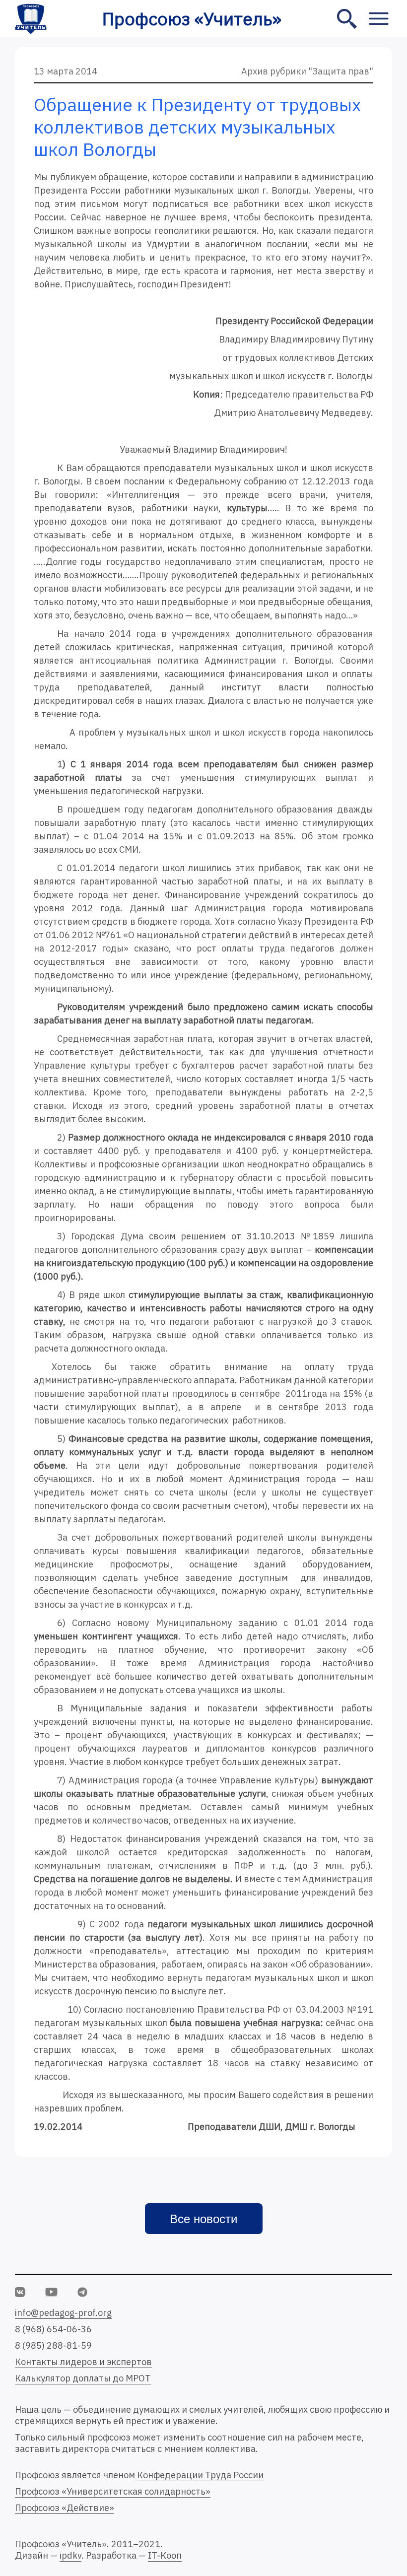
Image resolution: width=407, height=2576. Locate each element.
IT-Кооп (165, 2555)
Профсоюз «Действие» (65, 2508)
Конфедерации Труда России (200, 2475)
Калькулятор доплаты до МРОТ (83, 2378)
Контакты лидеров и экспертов (83, 2362)
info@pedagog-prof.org (63, 2313)
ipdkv (70, 2555)
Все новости (203, 2219)
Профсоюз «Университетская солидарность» (113, 2491)
